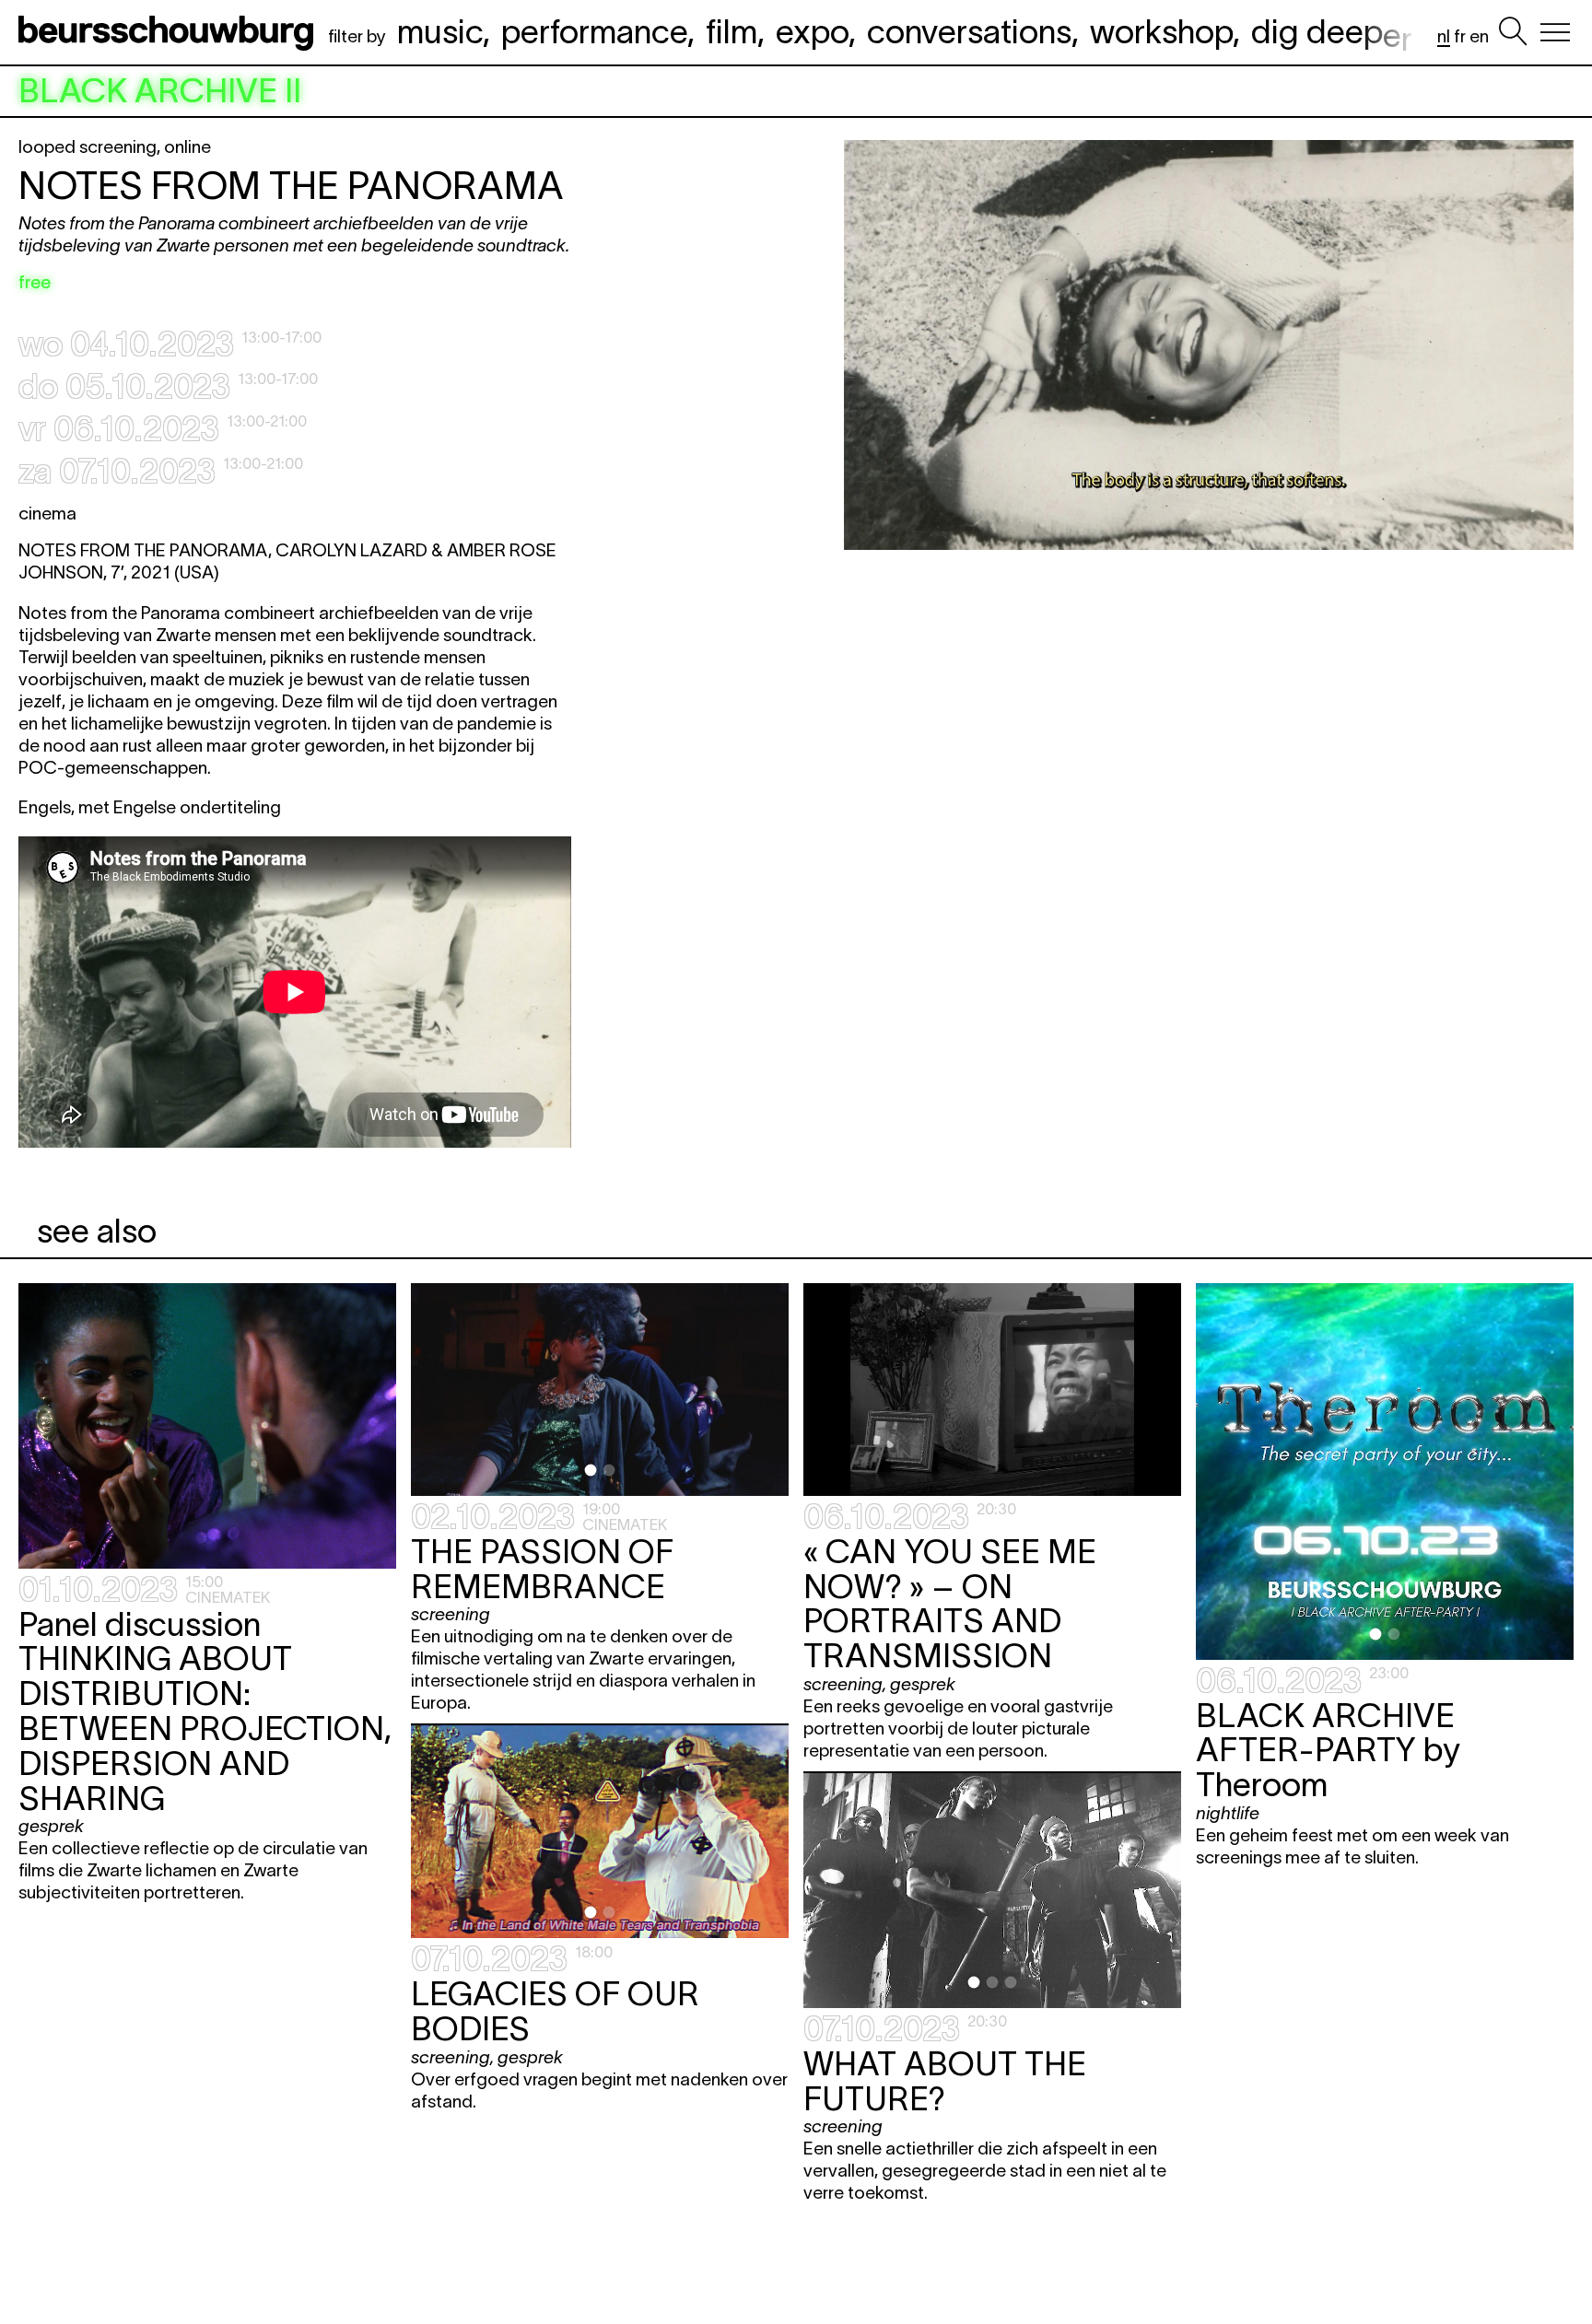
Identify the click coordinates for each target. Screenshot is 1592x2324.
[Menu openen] (1555, 32)
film (732, 31)
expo (812, 31)
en (1479, 36)
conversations (969, 31)
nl (1444, 36)
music (440, 31)
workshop (1161, 31)
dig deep (1332, 31)
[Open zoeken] (1513, 32)
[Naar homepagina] (170, 32)
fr (1460, 36)
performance (594, 31)
